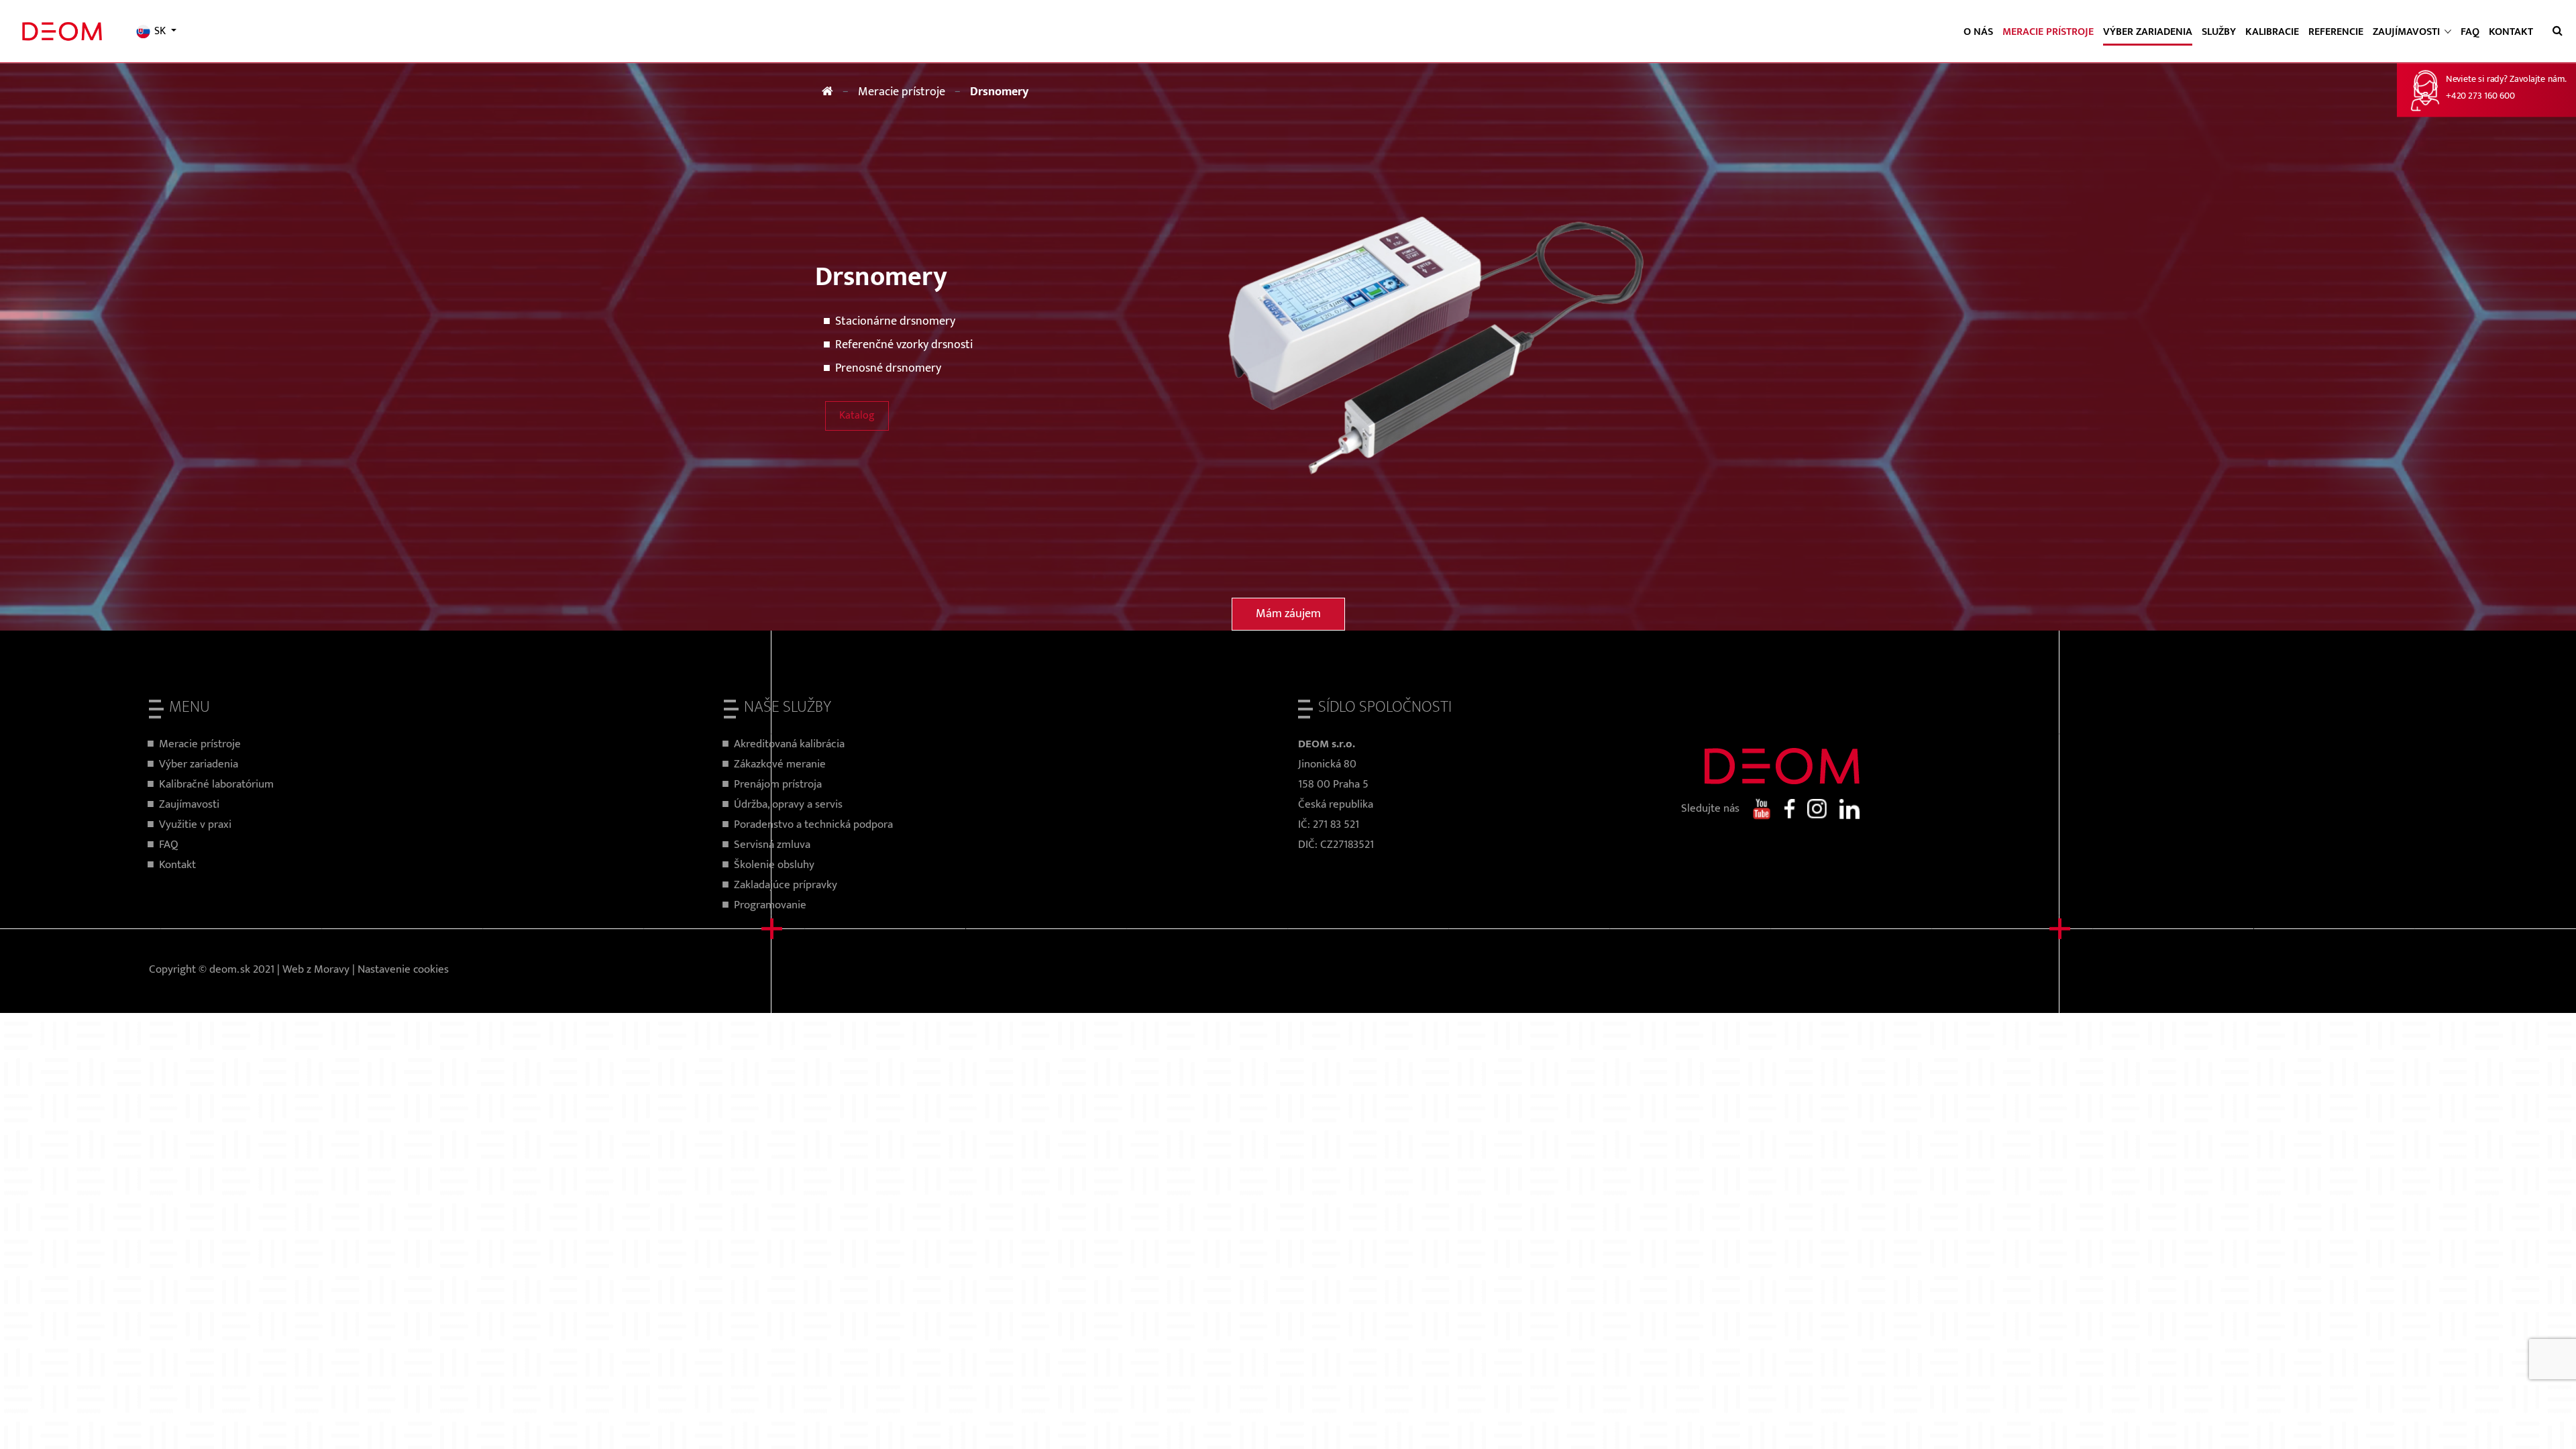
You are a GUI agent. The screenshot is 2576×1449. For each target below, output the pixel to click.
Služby (2219, 32)
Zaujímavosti (189, 804)
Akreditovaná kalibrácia (789, 744)
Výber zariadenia (2148, 32)
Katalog (857, 416)
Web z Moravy (316, 969)
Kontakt (2511, 32)
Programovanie (770, 905)
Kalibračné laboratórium (216, 784)
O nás (1978, 32)
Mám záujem (1288, 614)
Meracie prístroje (2048, 32)
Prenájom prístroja (778, 784)
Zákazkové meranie (780, 764)
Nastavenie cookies (403, 969)
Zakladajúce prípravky (786, 885)
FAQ (2470, 32)
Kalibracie (2272, 32)
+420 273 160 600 (2480, 96)
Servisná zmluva (772, 845)
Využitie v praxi (195, 824)
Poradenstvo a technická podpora (813, 824)
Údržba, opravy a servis (788, 804)
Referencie (2336, 32)
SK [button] (160, 32)
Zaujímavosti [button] (2408, 32)
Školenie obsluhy (774, 865)
